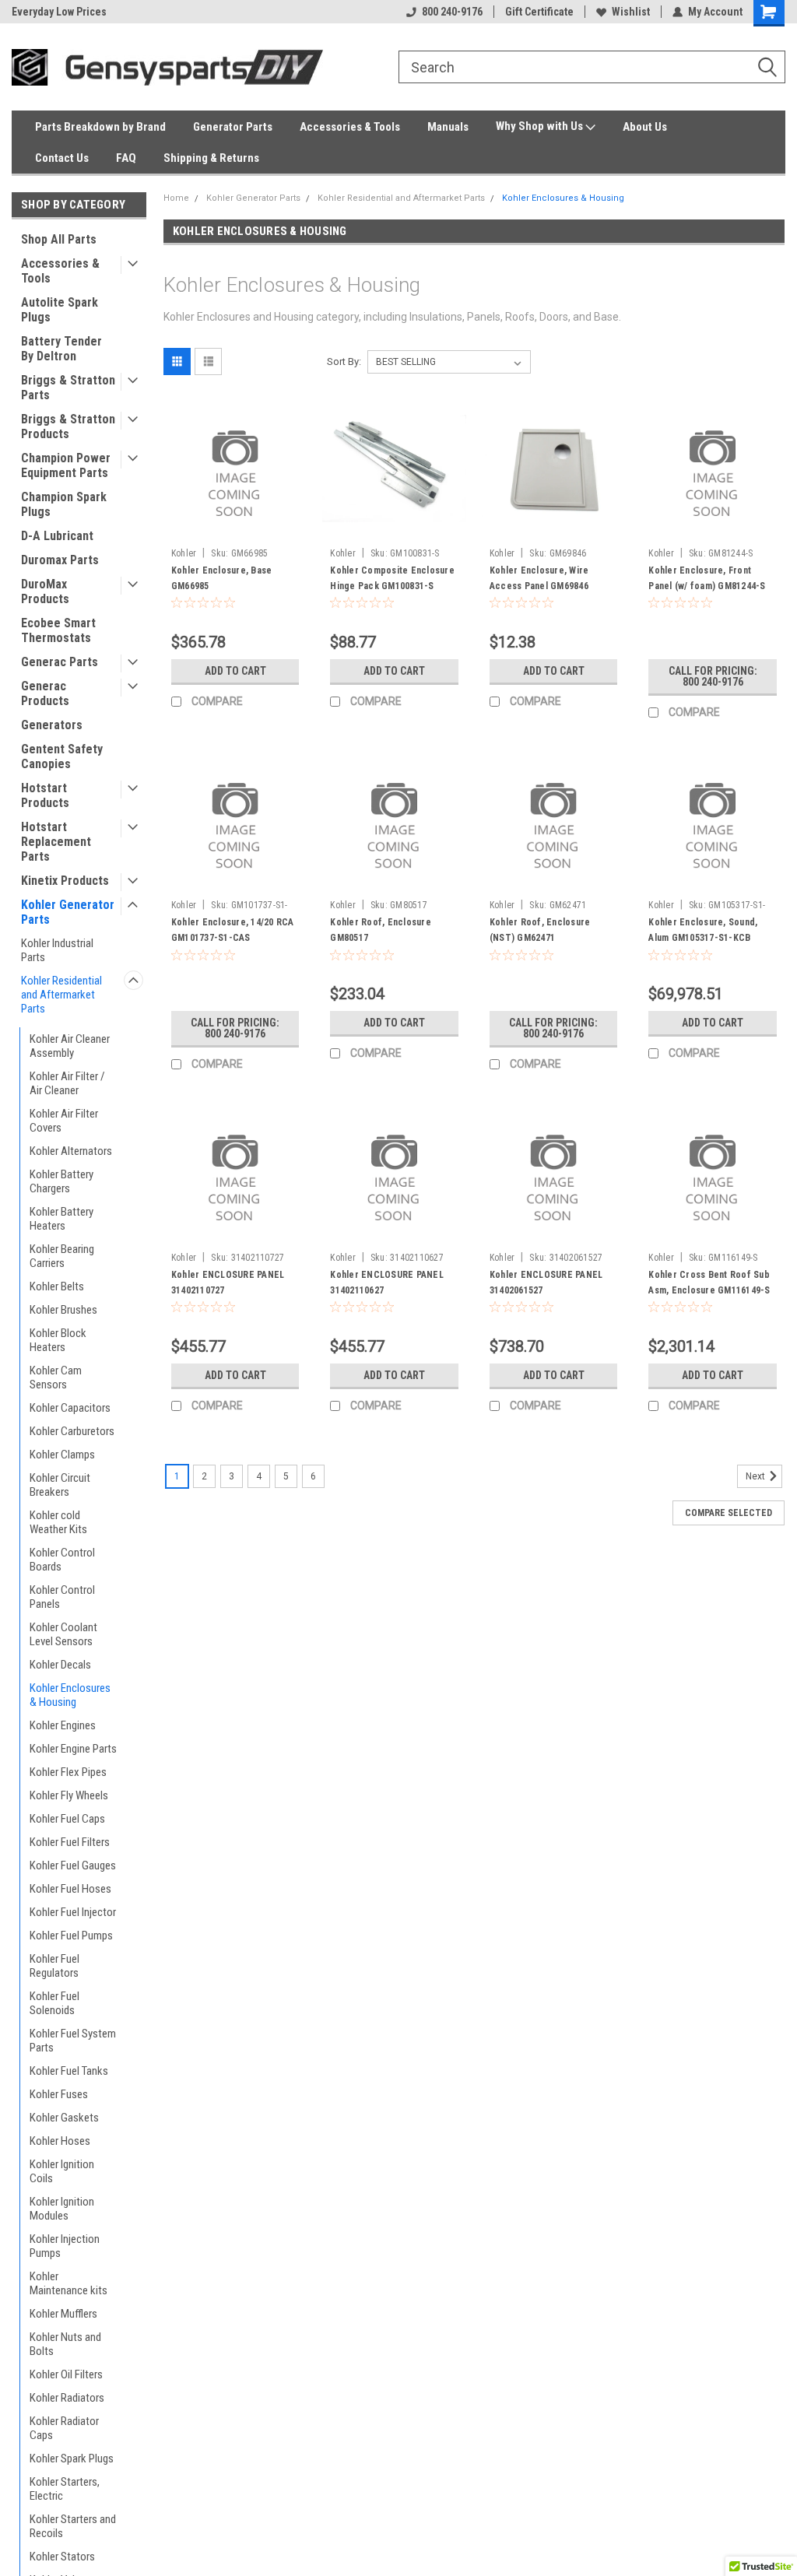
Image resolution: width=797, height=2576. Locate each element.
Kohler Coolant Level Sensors (63, 1634)
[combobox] (592, 67)
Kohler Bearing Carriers (62, 1256)
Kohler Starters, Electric (65, 2489)
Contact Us (62, 158)
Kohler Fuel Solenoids (54, 2003)
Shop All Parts (59, 239)
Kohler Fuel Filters (70, 1842)
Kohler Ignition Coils (62, 2171)
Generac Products (45, 693)
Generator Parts (233, 127)
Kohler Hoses (60, 2141)
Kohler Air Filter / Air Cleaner (67, 1083)
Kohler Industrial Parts (57, 950)
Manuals (448, 127)
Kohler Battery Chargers (61, 1181)
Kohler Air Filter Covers (64, 1121)
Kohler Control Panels (62, 1597)
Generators (52, 725)
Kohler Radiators (67, 2398)
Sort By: (344, 361)
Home (176, 198)
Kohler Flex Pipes (68, 1772)
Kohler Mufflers (63, 2314)
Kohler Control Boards (62, 1560)
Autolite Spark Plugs (60, 310)
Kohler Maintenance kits (68, 2283)
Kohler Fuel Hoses (70, 1889)
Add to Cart (235, 671)
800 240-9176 (452, 12)
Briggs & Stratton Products (68, 426)
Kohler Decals (60, 1665)
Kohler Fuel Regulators (54, 1966)
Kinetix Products (65, 881)
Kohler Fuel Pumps (71, 1936)
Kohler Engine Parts (73, 1749)
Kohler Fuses (59, 2094)
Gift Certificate (539, 12)
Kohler (184, 553)
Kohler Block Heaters (58, 1340)
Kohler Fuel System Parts (73, 2041)
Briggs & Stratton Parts (68, 388)
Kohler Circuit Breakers (60, 1485)
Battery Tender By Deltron (61, 349)
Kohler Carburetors (72, 1431)
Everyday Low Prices (59, 12)
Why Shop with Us (541, 126)
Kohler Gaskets (64, 2118)
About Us (645, 127)
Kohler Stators (62, 2557)
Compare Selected (729, 1513)
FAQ (126, 158)
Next (757, 1476)
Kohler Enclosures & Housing (70, 1695)
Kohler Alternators (71, 1151)
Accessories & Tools (350, 127)
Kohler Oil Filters (66, 2374)
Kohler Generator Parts (68, 912)
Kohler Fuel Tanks (69, 2071)
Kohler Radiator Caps (64, 2428)
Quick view (235, 529)
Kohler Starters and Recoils (73, 2526)
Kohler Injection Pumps (65, 2246)
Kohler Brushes (63, 1310)
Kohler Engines (63, 1725)
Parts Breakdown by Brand (100, 127)
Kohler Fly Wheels (69, 1795)
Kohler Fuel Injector (73, 1912)
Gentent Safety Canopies (62, 756)
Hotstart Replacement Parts (56, 842)
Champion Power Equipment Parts (66, 465)
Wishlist (631, 12)
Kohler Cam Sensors (56, 1377)
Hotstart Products (45, 795)
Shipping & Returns (211, 158)
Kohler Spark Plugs (72, 2458)
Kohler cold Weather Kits (58, 1522)
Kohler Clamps (62, 1455)
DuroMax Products (45, 591)
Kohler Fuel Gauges (73, 1865)
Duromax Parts (60, 560)
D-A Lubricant (57, 536)
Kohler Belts (57, 1286)
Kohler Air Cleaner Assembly (70, 1046)
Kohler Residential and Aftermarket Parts (61, 995)
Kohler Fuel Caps (67, 1819)
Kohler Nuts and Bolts (65, 2344)
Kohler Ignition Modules (62, 2209)
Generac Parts (60, 662)
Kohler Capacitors (70, 1408)
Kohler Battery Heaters (61, 1219)
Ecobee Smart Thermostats (58, 630)
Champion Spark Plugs (64, 504)
